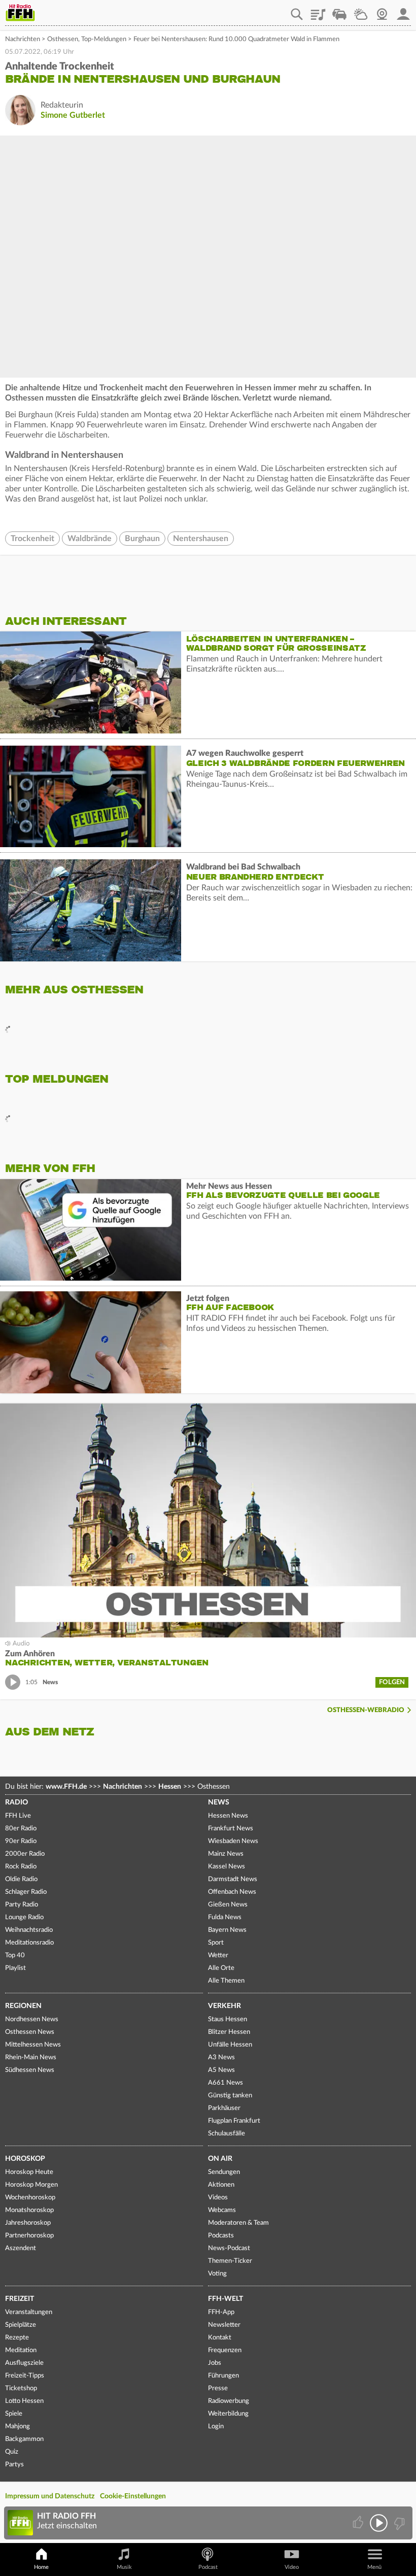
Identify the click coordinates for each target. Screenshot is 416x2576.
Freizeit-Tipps (25, 2376)
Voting (217, 2274)
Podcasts (221, 2236)
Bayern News (227, 1930)
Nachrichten (23, 39)
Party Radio (22, 1905)
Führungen (223, 2376)
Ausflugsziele (24, 2363)
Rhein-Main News (31, 2058)
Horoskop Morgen (31, 2185)
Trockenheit (32, 539)
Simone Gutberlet (73, 115)
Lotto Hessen (24, 2401)
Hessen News (228, 1816)
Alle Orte (221, 1968)
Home (41, 2567)
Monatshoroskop (29, 2210)
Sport (216, 1943)
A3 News (221, 2058)
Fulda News (225, 1917)
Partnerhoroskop (29, 2236)
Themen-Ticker (230, 2261)
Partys (14, 2465)
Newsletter (224, 2325)
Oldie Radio (21, 1879)
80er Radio (21, 1829)
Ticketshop (21, 2388)
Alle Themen (226, 1981)
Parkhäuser (224, 2108)
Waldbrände (90, 539)
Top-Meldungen (104, 39)
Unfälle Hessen (230, 2045)
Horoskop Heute (29, 2172)
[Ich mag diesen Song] (359, 2523)
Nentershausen (201, 539)
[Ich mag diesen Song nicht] (398, 2523)
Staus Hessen (228, 2019)
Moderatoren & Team (238, 2223)
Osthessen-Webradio (366, 1710)
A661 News (226, 2083)
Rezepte (17, 2338)
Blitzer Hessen (229, 2032)
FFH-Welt (226, 2299)
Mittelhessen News (33, 2045)
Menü (374, 2567)
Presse (218, 2388)
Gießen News (228, 1905)
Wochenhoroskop (30, 2198)
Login (216, 2427)
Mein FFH (403, 11)
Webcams (222, 2210)
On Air (220, 2159)
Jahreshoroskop (28, 2223)
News (219, 1802)
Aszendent (21, 2248)
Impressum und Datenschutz (50, 2496)
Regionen (23, 2006)
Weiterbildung (228, 2414)
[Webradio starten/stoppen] (379, 2523)
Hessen (170, 1787)
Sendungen (224, 2172)
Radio (16, 1802)
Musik (124, 2567)
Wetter (361, 11)
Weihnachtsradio (29, 1930)
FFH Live (18, 1816)
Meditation (21, 2350)
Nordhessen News (32, 2019)
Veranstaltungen (29, 2312)
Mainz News (226, 1854)
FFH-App (221, 2312)
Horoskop (25, 2159)
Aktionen (221, 2185)
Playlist (318, 11)
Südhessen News (30, 2070)
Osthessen (63, 39)
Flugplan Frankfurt (234, 2121)
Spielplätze (21, 2325)
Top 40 (15, 1955)
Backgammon (24, 2439)
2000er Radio (25, 1854)
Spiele (14, 2414)
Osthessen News (30, 2032)
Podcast (208, 2567)
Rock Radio (21, 1867)
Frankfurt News (231, 1829)
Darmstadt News (233, 1879)
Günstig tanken (230, 2096)
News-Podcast (229, 2248)
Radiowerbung (229, 2401)
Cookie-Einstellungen (133, 2496)
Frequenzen (225, 2350)
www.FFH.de (66, 1787)
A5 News (221, 2070)
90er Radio (21, 1841)
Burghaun (142, 539)
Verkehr (224, 2006)
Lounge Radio (24, 1917)
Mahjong (18, 2427)
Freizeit (20, 2299)
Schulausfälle (227, 2134)
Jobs (215, 2363)
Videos (218, 2198)
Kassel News (227, 1867)
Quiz (12, 2452)
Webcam (382, 11)
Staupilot (339, 11)
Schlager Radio (26, 1892)
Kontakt (220, 2338)
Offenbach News (232, 1892)
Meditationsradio (29, 1943)
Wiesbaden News (233, 1841)
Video (292, 2567)
